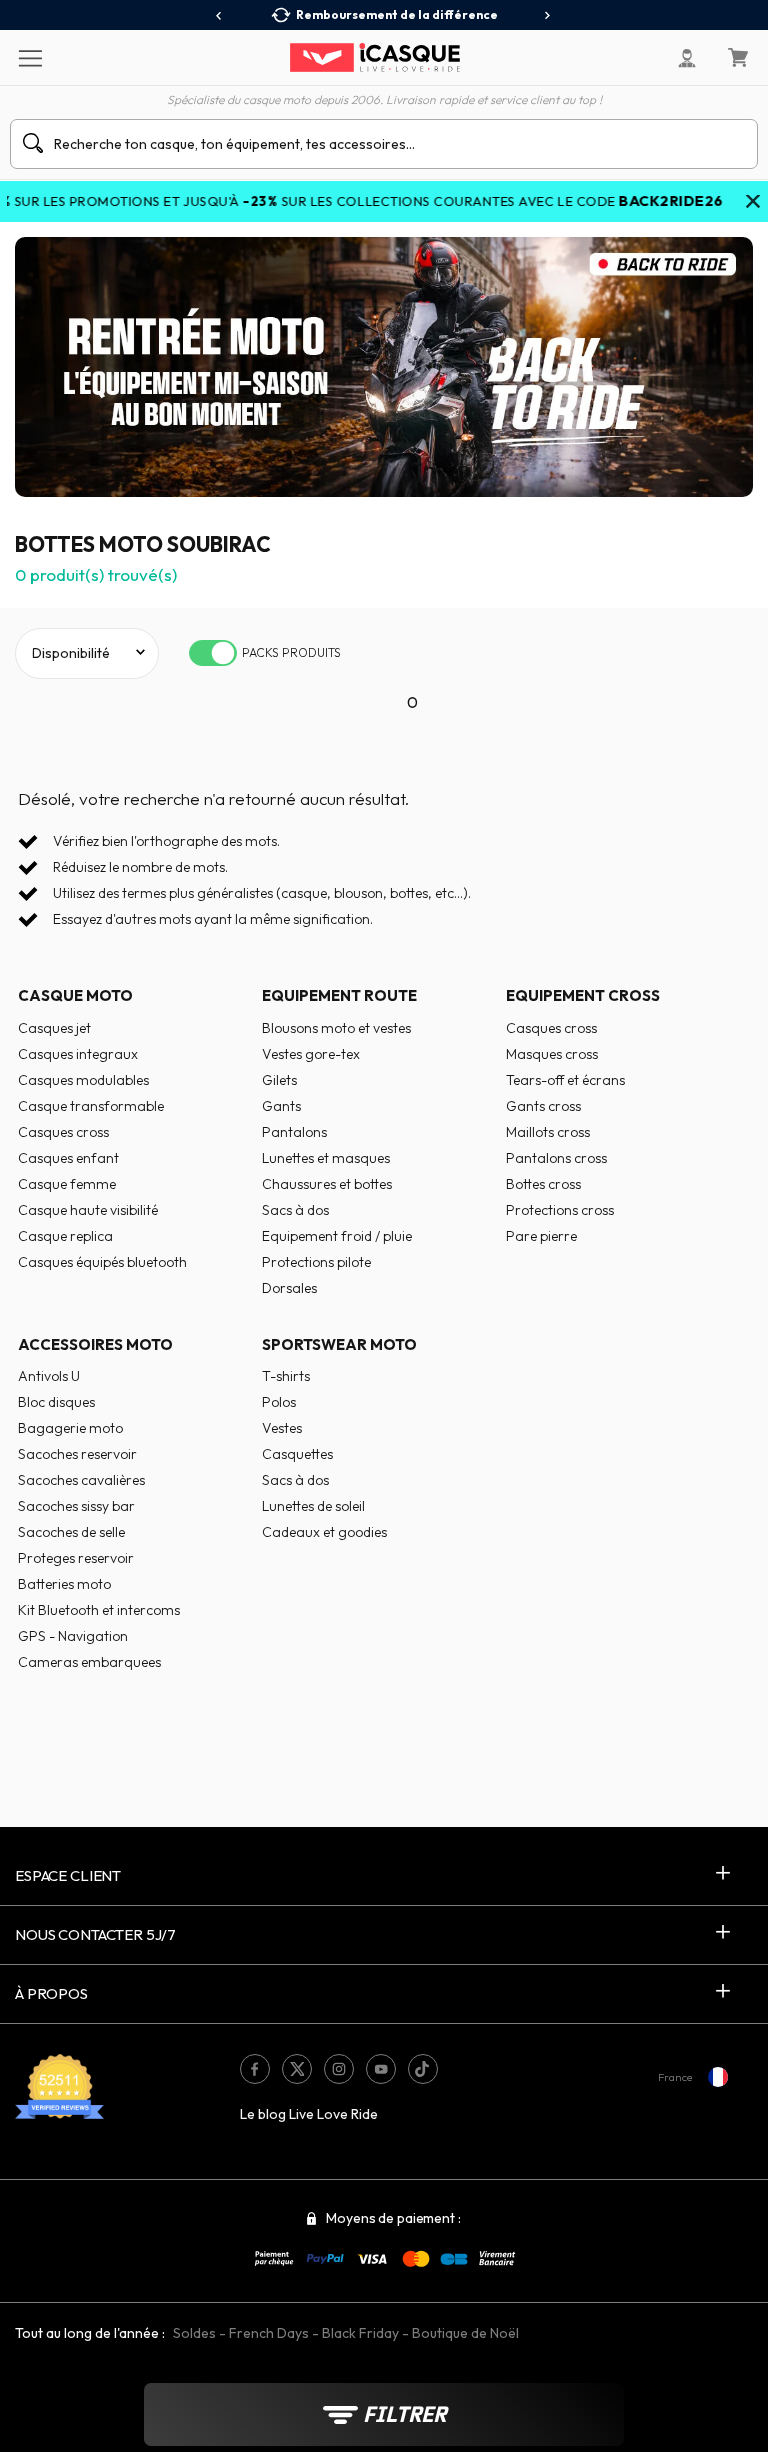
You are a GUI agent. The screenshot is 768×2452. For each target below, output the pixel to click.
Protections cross (560, 1210)
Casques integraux (78, 1054)
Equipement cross (583, 995)
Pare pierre (541, 1236)
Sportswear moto (339, 1344)
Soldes (194, 2333)
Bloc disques (56, 1402)
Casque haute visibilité (88, 1210)
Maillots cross (548, 1132)
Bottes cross (543, 1184)
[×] (753, 203)
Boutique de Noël (465, 2333)
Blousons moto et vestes (336, 1028)
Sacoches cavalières (81, 1480)
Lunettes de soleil (313, 1506)
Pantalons (294, 1132)
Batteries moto (64, 1584)
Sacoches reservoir (77, 1454)
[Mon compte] (687, 58)
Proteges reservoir (76, 1558)
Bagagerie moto (70, 1428)
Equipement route (339, 995)
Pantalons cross (556, 1158)
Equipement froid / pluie (337, 1236)
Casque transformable (91, 1106)
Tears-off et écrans (565, 1080)
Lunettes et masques (326, 1158)
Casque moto (75, 995)
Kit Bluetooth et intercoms (99, 1610)
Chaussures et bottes (327, 1184)
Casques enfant (68, 1158)
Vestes (282, 1428)
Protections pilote (316, 1262)
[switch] (213, 653)
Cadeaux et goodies (324, 1532)
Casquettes (297, 1454)
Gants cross (543, 1106)
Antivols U (49, 1376)
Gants (281, 1106)
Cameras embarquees (89, 1662)
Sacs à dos (295, 1210)
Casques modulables (83, 1080)
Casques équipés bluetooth (102, 1262)
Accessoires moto (95, 1344)
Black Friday (360, 2333)
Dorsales (289, 1288)
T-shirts (286, 1376)
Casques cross (63, 1132)
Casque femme (67, 1184)
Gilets (279, 1080)
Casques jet (54, 1028)
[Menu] (29, 57)
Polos (279, 1402)
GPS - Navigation (73, 1636)
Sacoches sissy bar (76, 1506)
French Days (269, 2333)
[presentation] (219, 16)
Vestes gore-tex (311, 1054)
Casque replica (65, 1236)
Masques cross (552, 1054)
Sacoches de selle (71, 1532)
